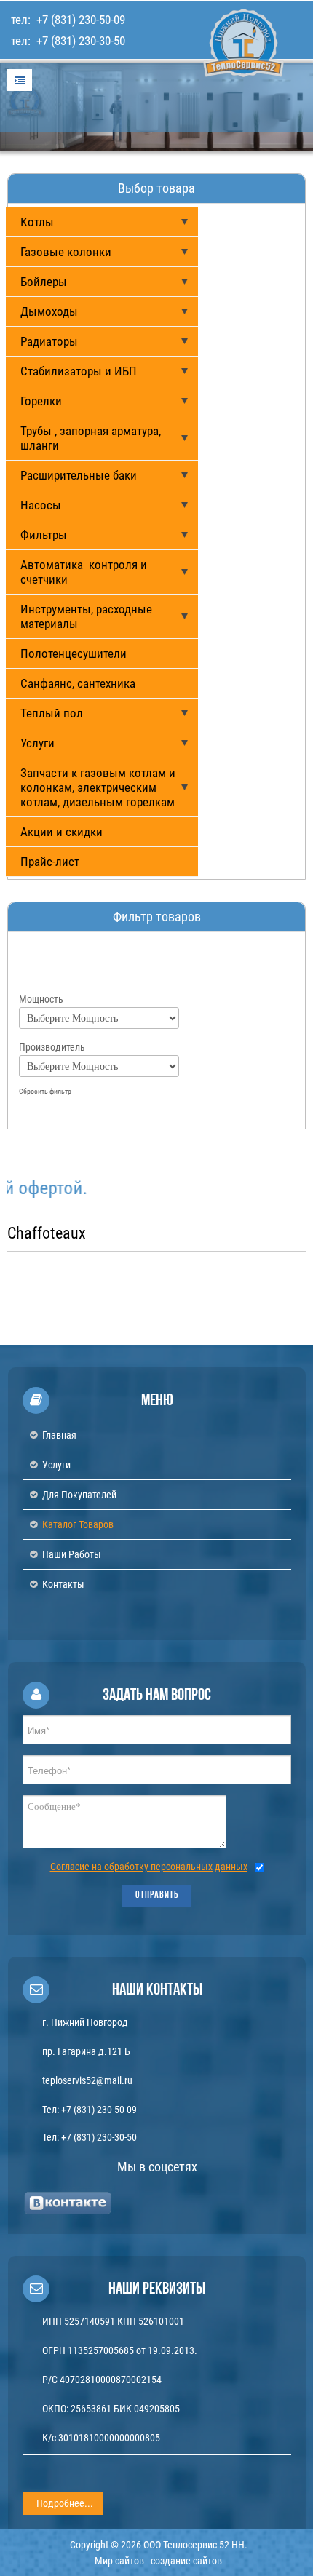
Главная (59, 1435)
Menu (20, 80)
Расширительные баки (79, 475)
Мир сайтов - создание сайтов (158, 2561)
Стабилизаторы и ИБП (79, 371)
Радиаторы (49, 341)
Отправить (157, 1895)
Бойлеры (44, 282)
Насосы (41, 505)
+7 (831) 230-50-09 (79, 20)
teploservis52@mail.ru (87, 2080)
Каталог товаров (78, 1524)
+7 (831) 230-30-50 (79, 41)
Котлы (37, 222)
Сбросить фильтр (45, 1091)
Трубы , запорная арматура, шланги (91, 438)
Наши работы (72, 1554)
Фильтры (44, 535)
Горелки (41, 401)
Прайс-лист (50, 862)
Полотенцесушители (74, 653)
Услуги (37, 743)
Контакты (63, 1584)
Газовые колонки (66, 252)
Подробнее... (65, 2503)
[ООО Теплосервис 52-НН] (214, 94)
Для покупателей (79, 1495)
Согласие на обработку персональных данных (149, 1867)
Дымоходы (49, 311)
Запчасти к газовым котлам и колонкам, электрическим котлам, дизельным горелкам (98, 787)
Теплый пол (52, 713)
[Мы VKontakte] (68, 2203)
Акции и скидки (62, 832)
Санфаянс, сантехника (78, 683)
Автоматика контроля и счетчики (84, 572)
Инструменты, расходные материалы (86, 616)
